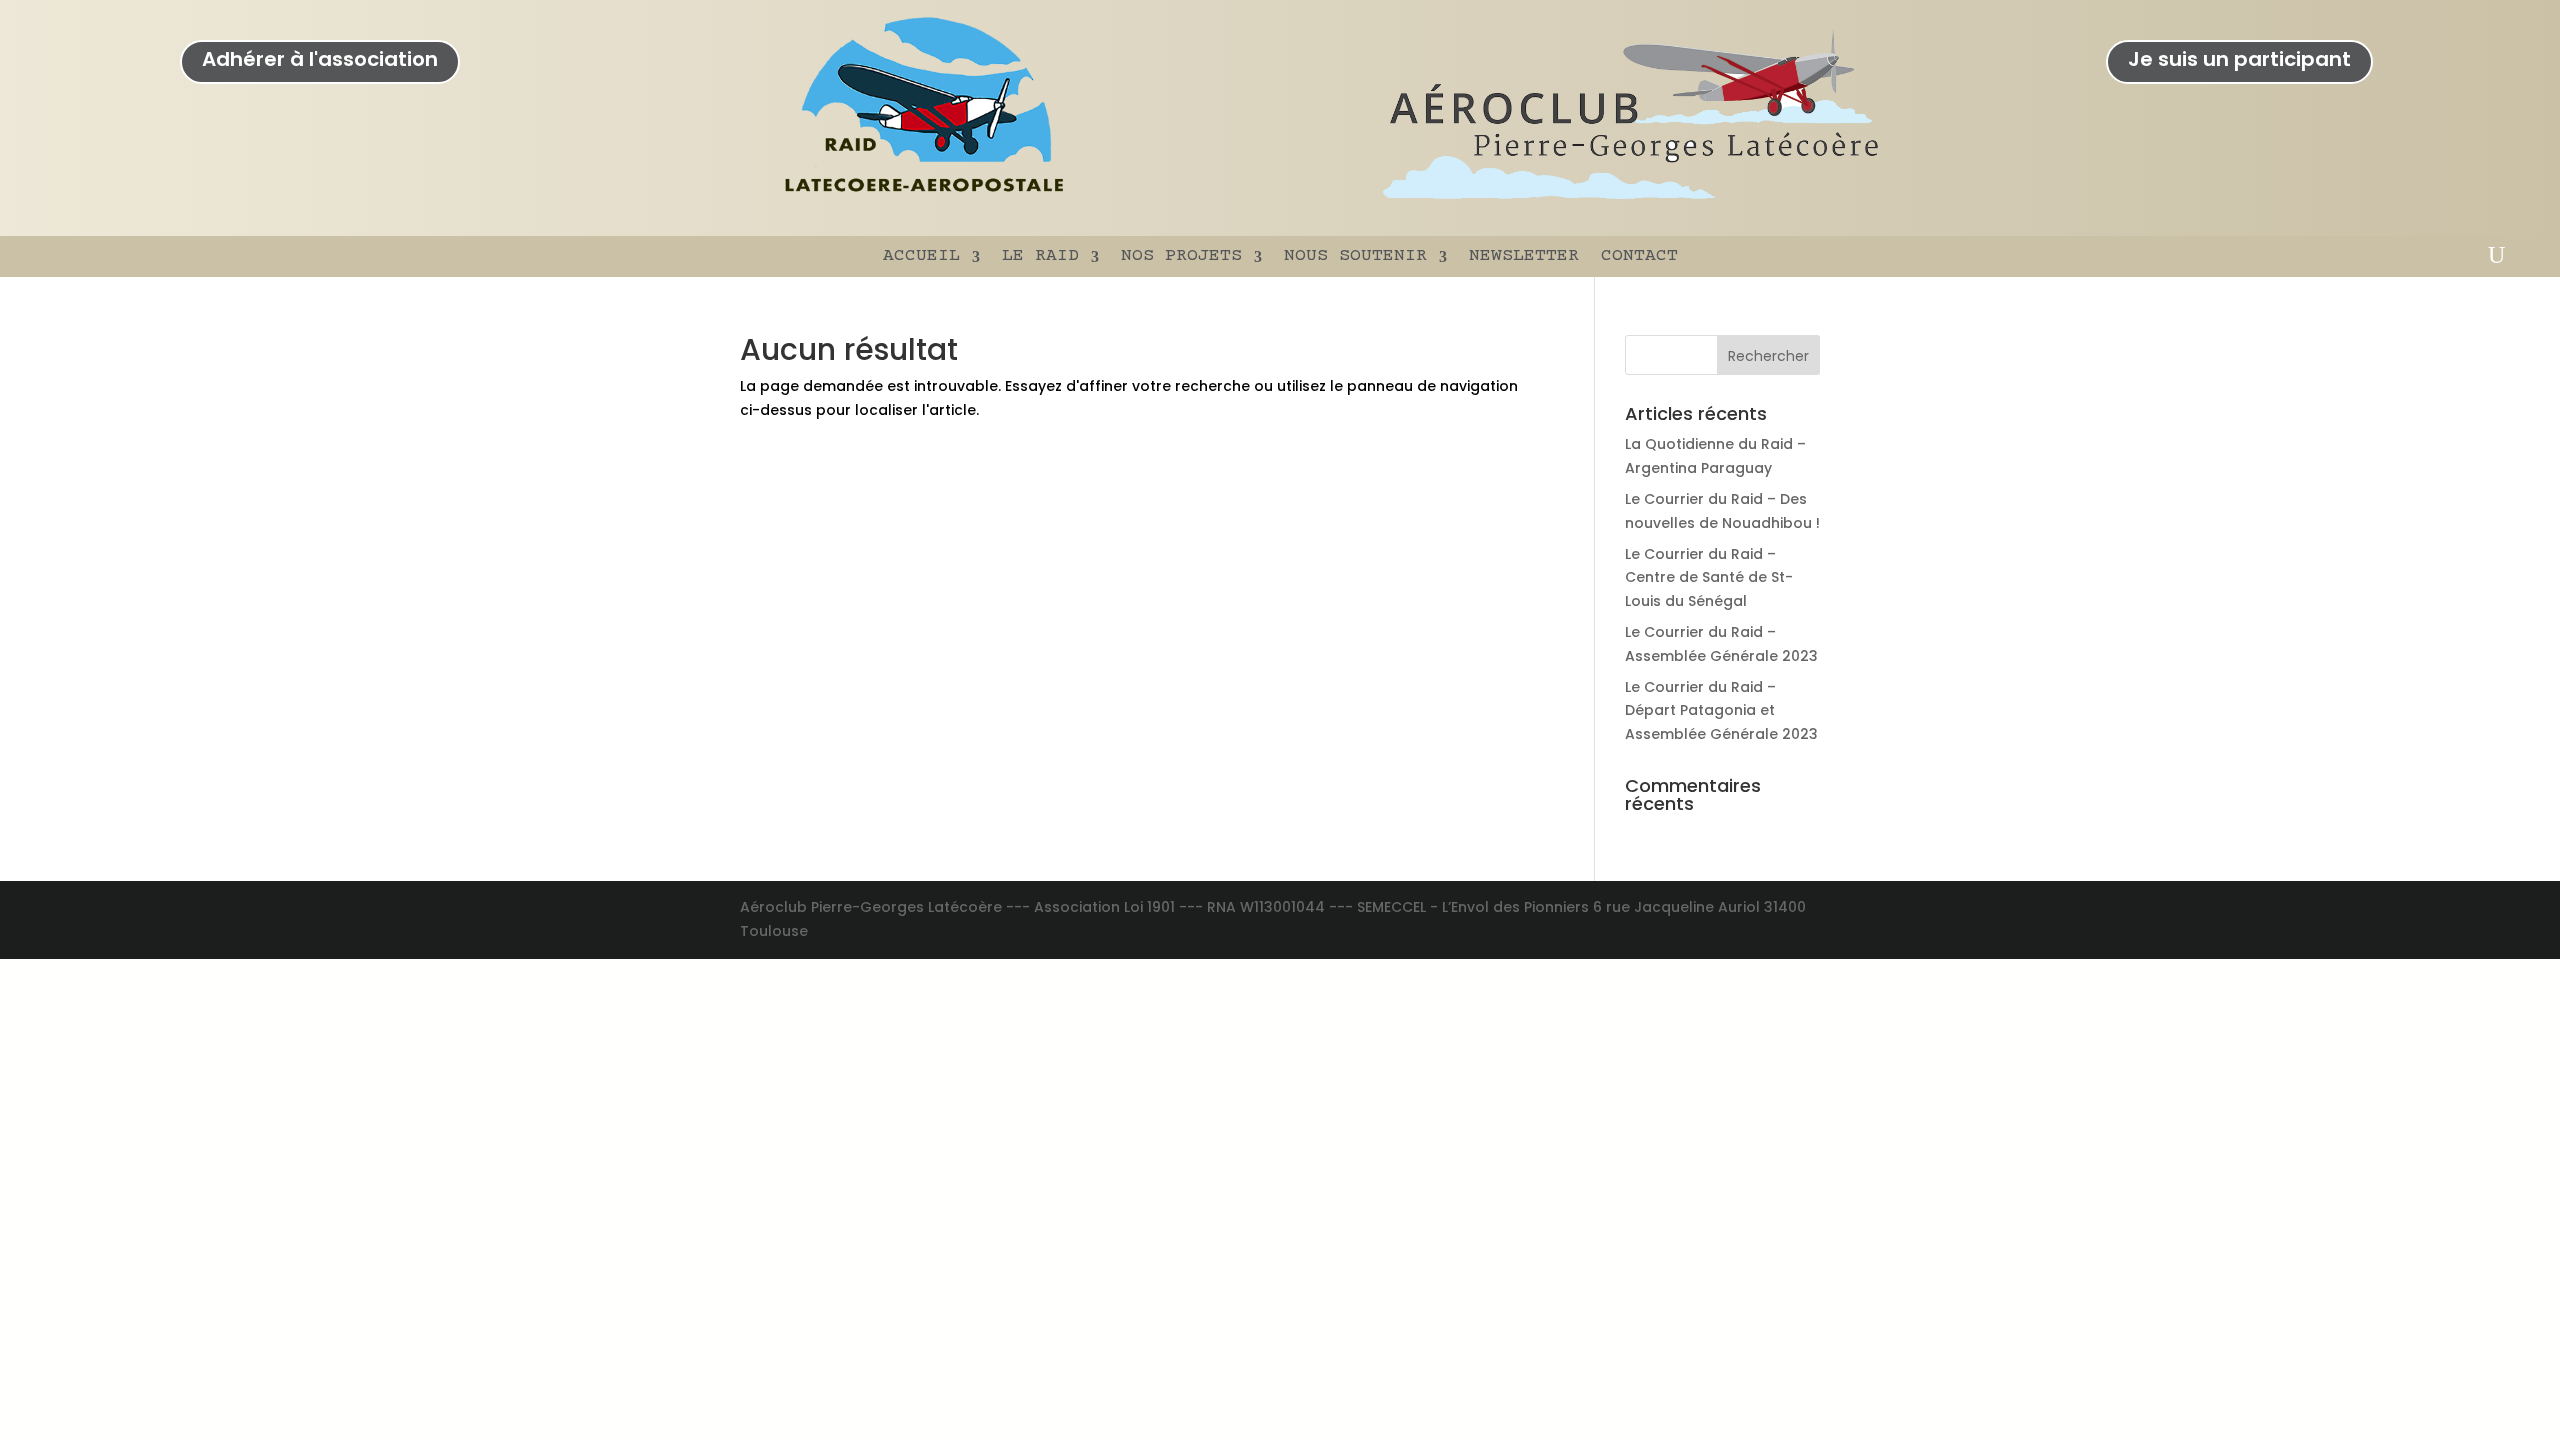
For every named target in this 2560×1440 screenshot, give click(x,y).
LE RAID (1040, 256)
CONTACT (1639, 256)
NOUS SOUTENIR (1355, 256)
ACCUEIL (921, 256)
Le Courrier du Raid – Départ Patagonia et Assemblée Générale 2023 (1721, 711)
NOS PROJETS (1181, 256)
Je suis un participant (2239, 59)
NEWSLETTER (1524, 256)
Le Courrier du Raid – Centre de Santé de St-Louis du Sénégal (1709, 578)
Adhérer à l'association (320, 59)
